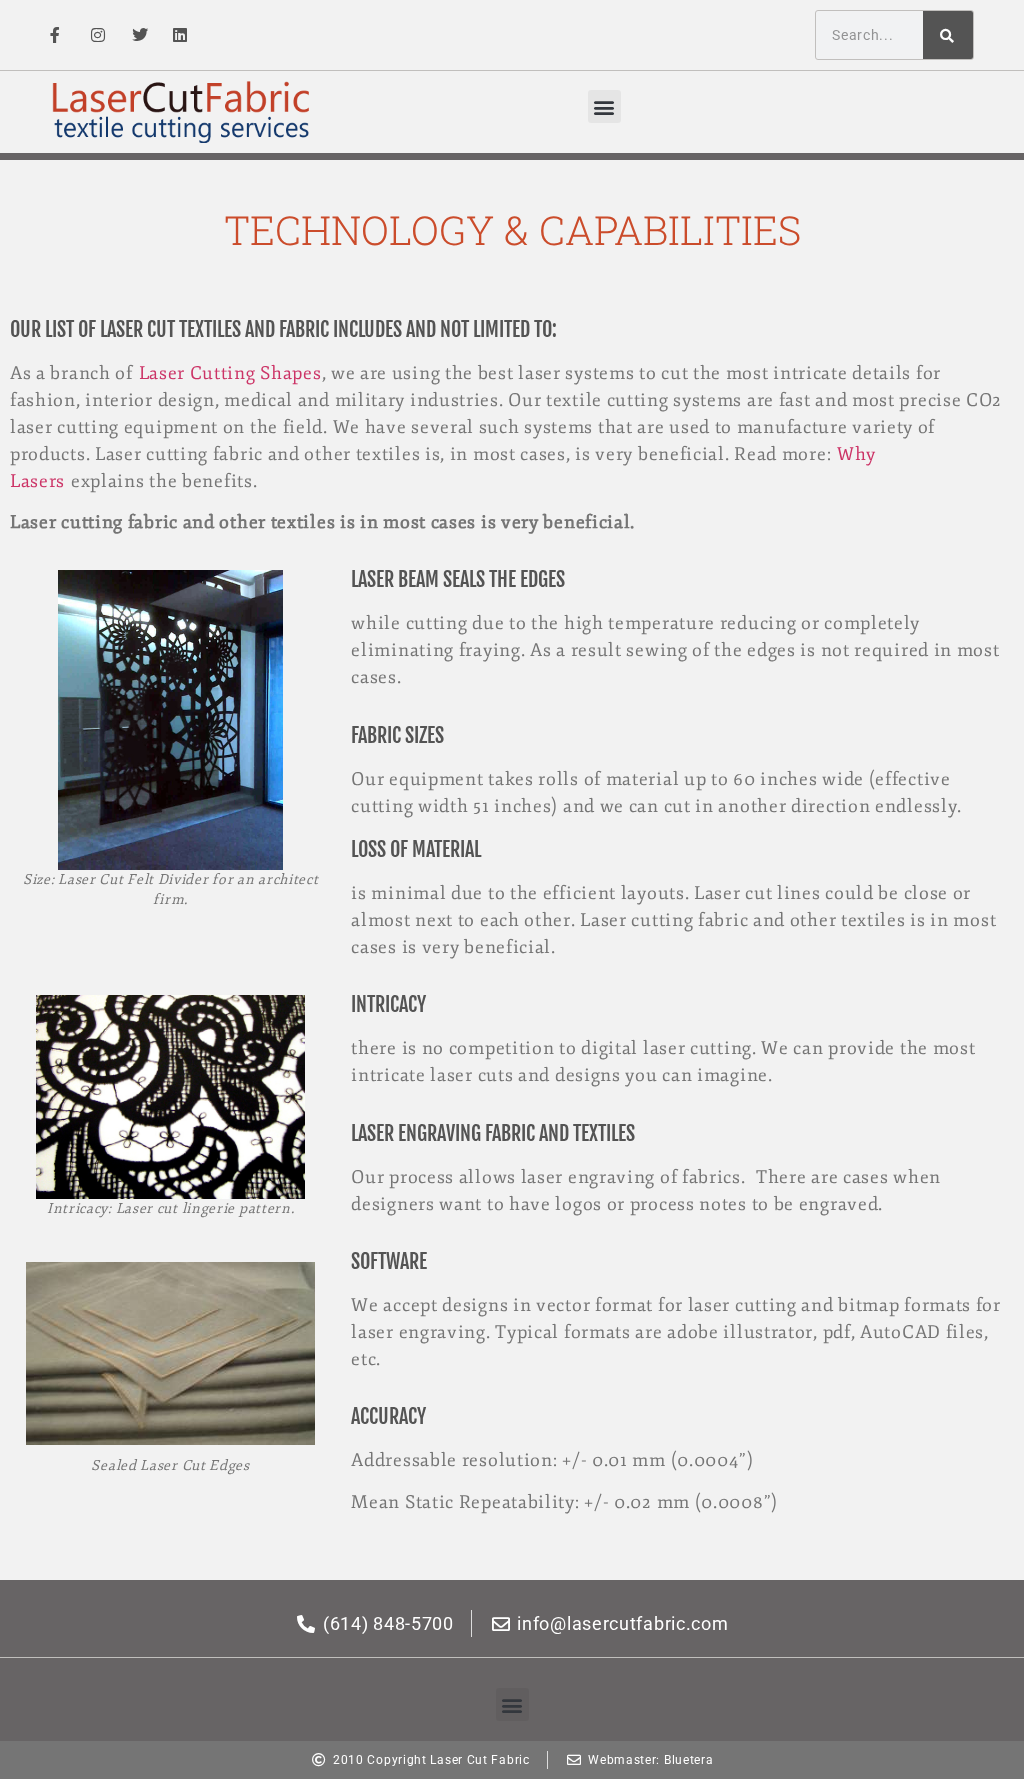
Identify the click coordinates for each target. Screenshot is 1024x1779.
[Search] (948, 35)
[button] (604, 106)
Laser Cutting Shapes (230, 373)
